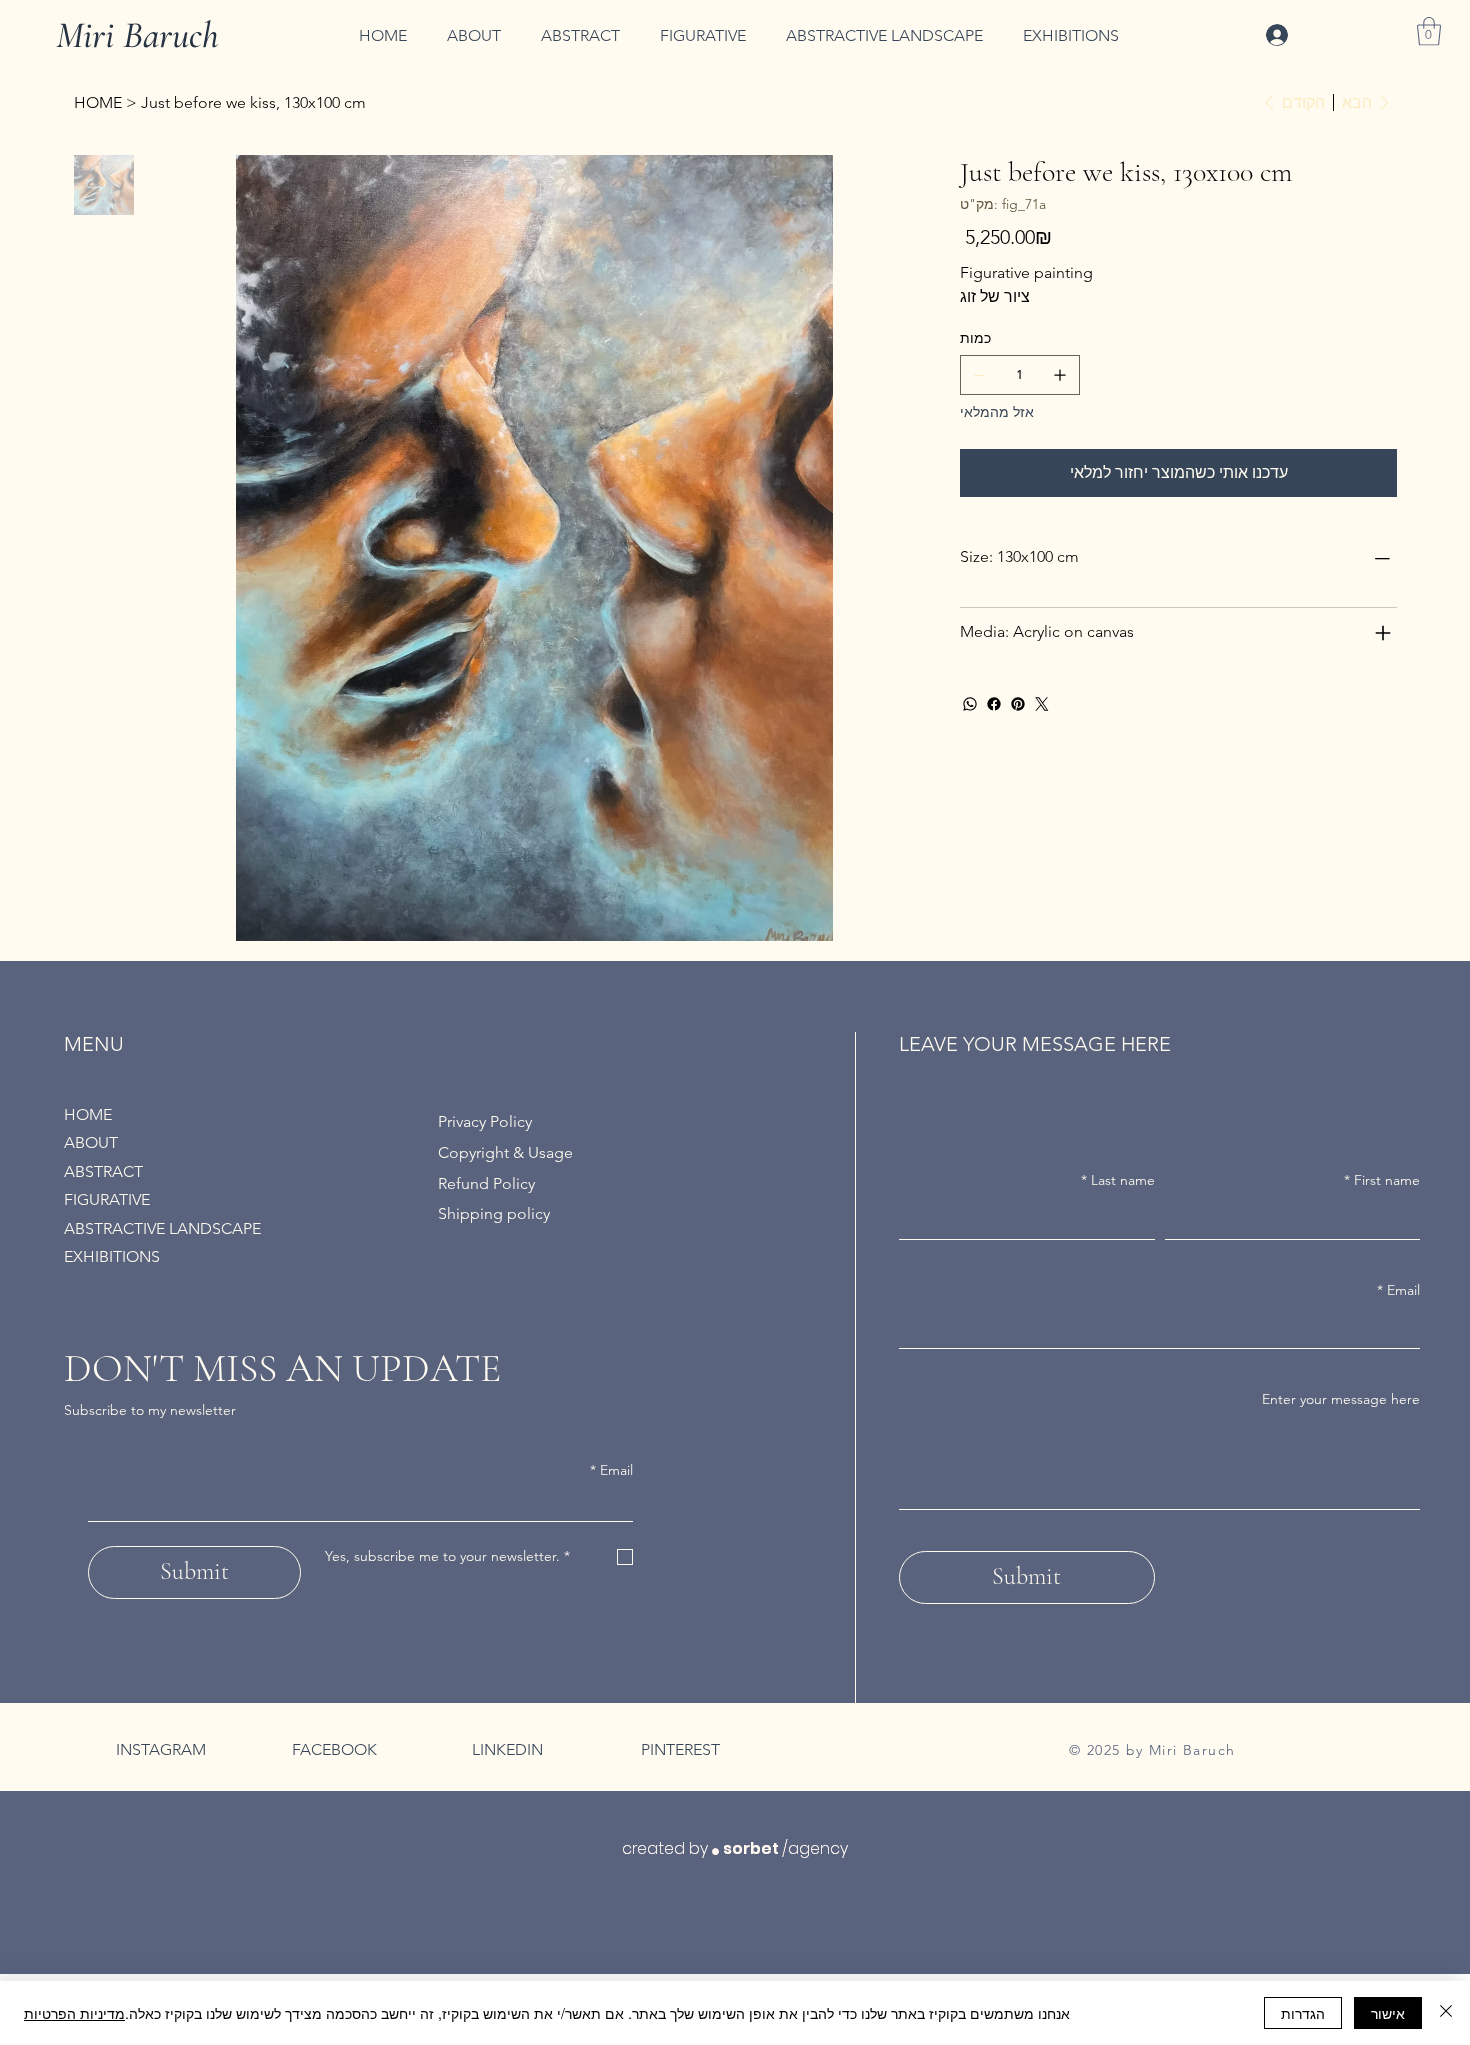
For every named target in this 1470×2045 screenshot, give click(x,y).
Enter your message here (1341, 1399)
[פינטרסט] (1018, 704)
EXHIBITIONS (112, 1256)
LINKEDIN (507, 1749)
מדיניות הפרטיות (74, 2013)
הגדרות (1303, 2013)
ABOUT (91, 1142)
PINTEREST (680, 1749)
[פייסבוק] (994, 704)
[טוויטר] (1042, 704)
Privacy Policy (485, 1121)
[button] (1429, 31)
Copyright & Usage (505, 1152)
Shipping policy (494, 1213)
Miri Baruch (137, 35)
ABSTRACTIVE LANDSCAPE (162, 1228)
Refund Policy (486, 1183)
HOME (88, 1114)
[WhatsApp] (970, 704)
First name (1382, 1180)
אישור (1388, 2013)
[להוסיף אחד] (1060, 375)
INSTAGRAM (161, 1749)
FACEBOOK (334, 1749)
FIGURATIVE (107, 1199)
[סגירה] (1446, 2013)
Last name (1118, 1180)
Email (611, 1470)
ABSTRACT (103, 1171)
